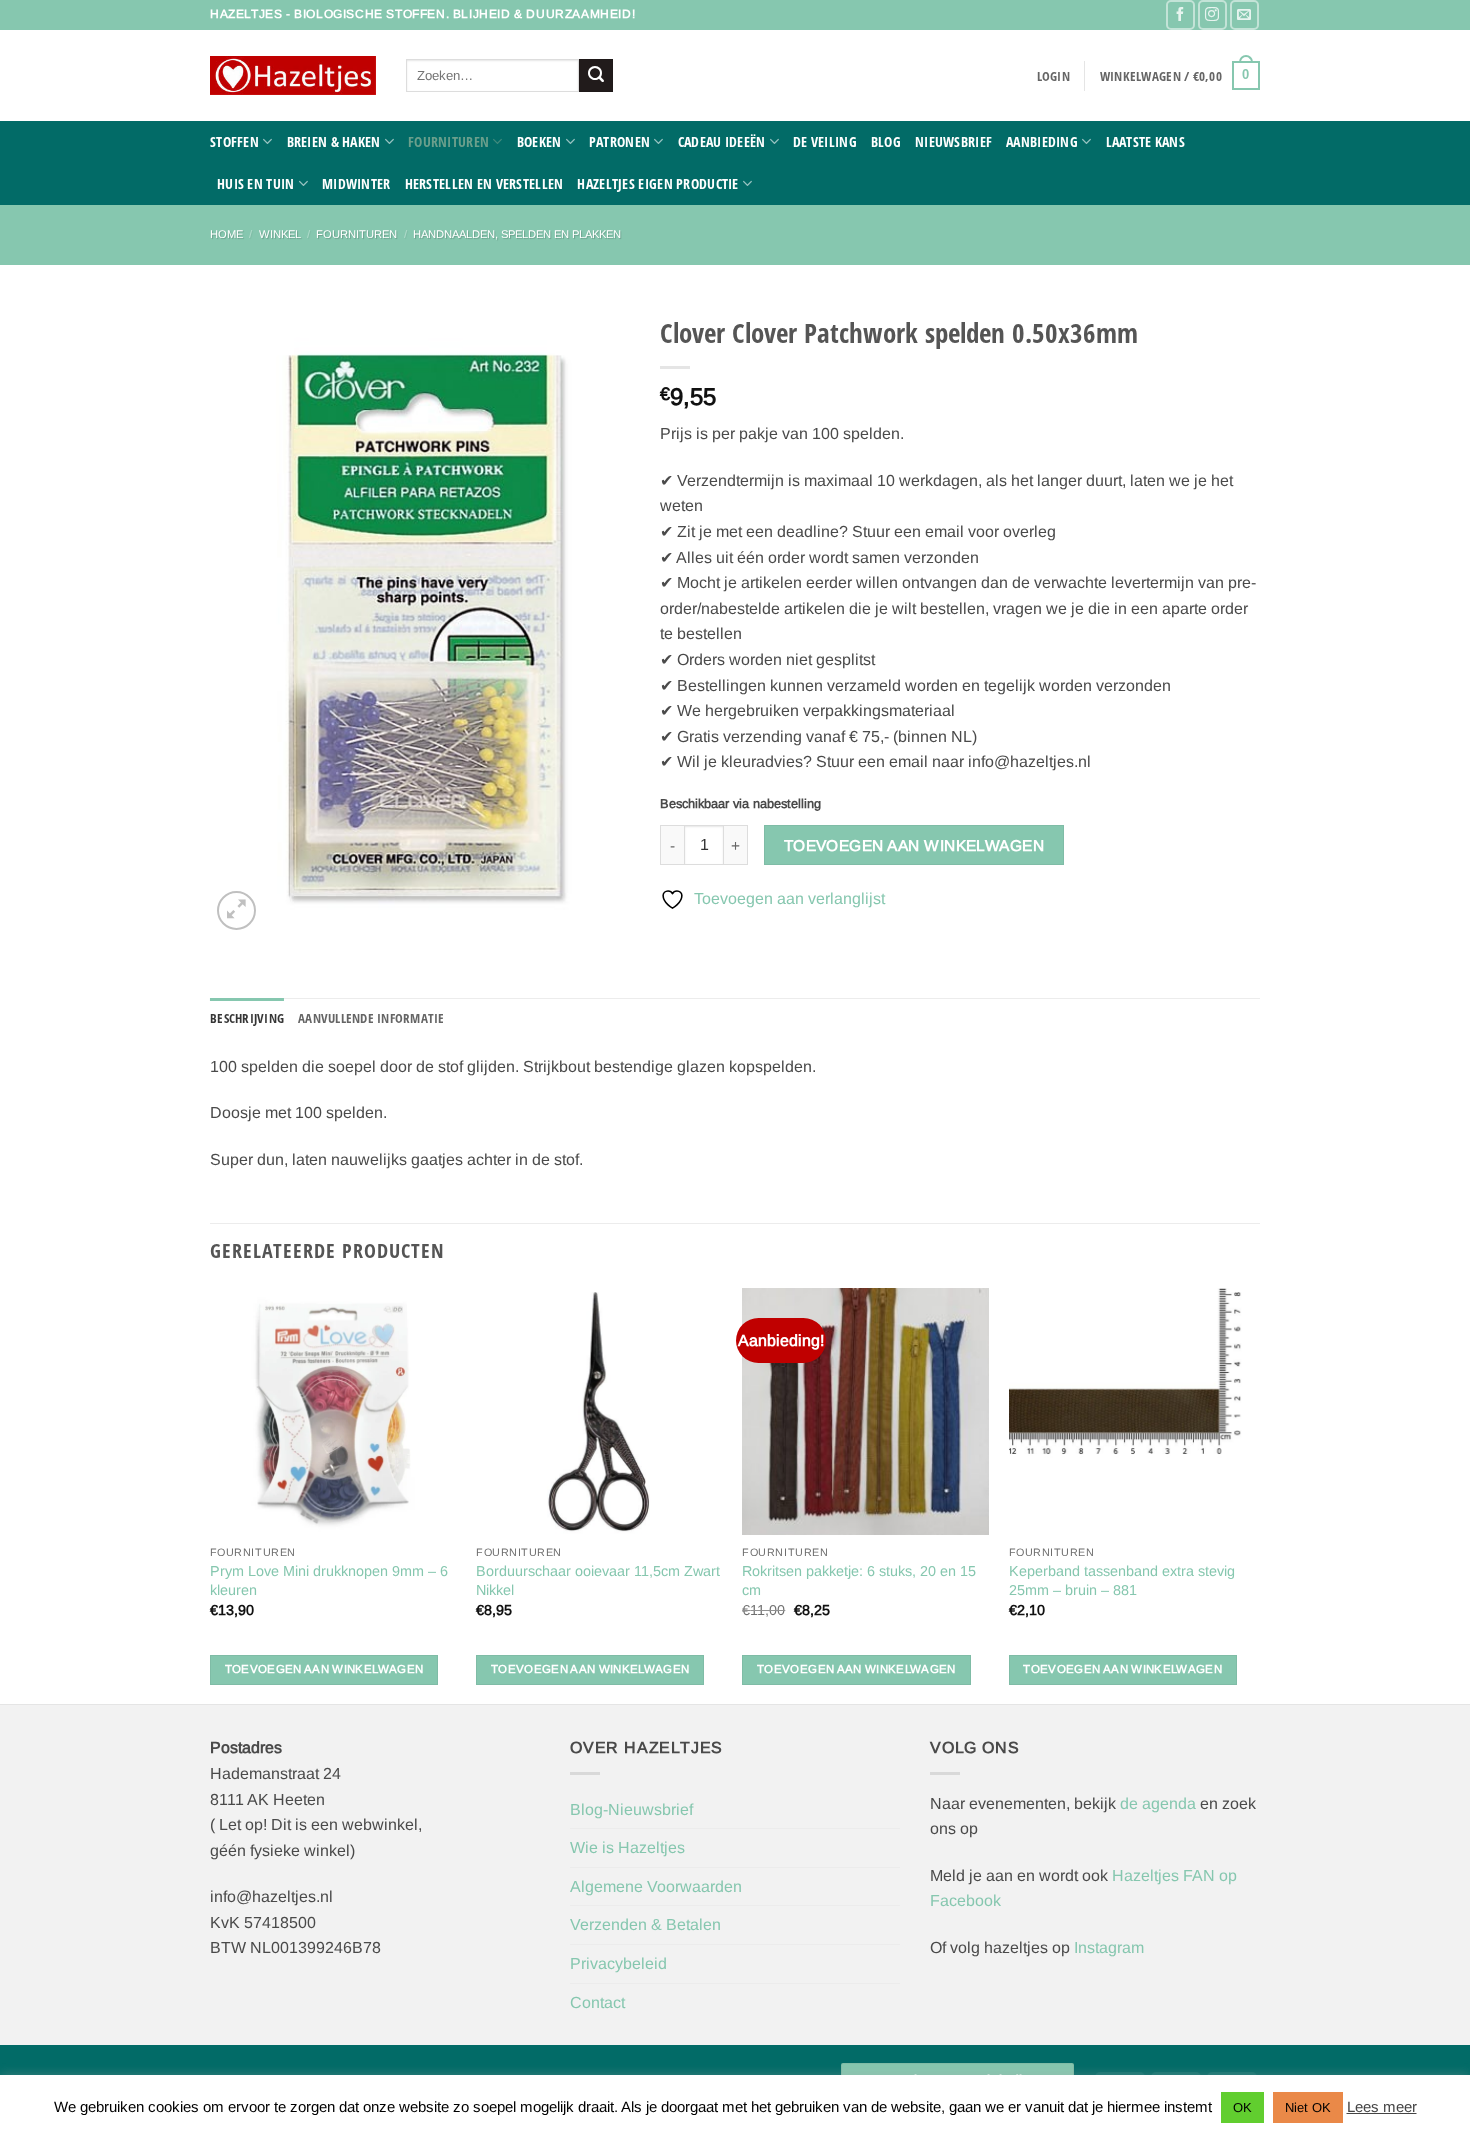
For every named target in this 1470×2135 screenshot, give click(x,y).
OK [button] (1242, 2107)
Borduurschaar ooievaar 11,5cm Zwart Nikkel (598, 1580)
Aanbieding (1042, 141)
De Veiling (825, 141)
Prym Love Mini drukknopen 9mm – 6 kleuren (329, 1580)
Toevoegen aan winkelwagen (914, 845)
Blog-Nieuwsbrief (631, 1809)
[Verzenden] (596, 76)
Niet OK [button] (1308, 2107)
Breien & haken (334, 141)
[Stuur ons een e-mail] (1244, 14)
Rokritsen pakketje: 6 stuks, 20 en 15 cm (859, 1580)
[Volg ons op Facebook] (1180, 14)
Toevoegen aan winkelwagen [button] (324, 1669)
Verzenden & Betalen (645, 1924)
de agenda (1160, 1803)
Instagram (1109, 1947)
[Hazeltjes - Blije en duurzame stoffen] (293, 76)
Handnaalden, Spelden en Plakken (517, 234)
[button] (1053, 76)
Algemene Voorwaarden (656, 1886)
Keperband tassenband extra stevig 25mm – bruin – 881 (1122, 1580)
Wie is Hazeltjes (627, 1847)
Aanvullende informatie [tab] (371, 1018)
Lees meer (1382, 2106)
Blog (886, 141)
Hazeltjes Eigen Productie (657, 183)
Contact (597, 2002)
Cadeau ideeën (722, 141)
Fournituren (448, 141)
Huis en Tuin (255, 183)
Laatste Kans (1145, 141)
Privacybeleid (618, 1963)
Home (226, 234)
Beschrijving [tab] (247, 1018)
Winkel (280, 234)
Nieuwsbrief (953, 141)
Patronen (619, 141)
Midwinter (356, 183)
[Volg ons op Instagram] (1212, 14)
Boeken (539, 141)
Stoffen (234, 141)
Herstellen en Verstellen (484, 183)
